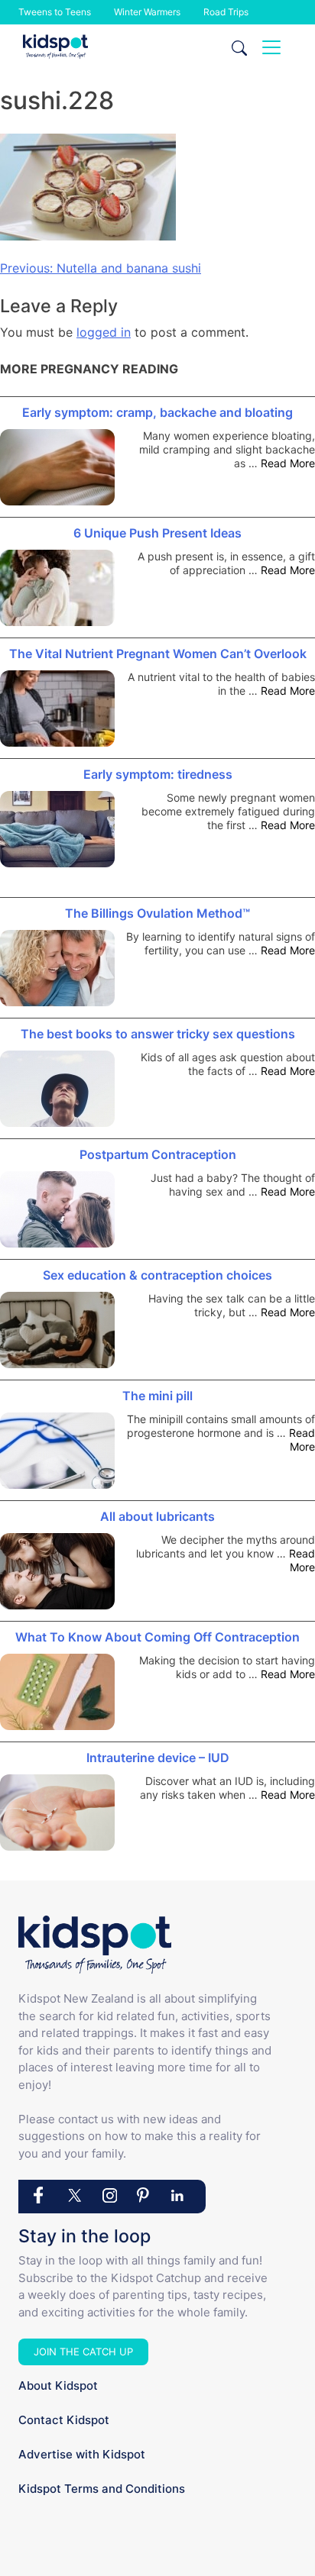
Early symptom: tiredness (158, 774)
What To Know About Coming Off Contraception (157, 1637)
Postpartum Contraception (158, 1154)
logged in (104, 332)
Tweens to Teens (55, 12)
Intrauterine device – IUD (158, 1758)
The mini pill (157, 1396)
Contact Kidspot (64, 2420)
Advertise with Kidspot (82, 2454)
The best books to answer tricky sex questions (158, 1034)
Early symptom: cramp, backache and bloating (157, 412)
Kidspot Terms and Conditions (102, 2489)
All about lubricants (157, 1516)
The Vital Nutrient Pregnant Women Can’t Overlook (158, 654)
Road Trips (226, 12)
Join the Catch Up (83, 2352)
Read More (288, 463)
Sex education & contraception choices (157, 1275)
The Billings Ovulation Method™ (157, 913)
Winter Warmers (147, 12)
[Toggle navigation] (271, 47)
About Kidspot (58, 2386)
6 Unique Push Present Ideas (157, 533)
